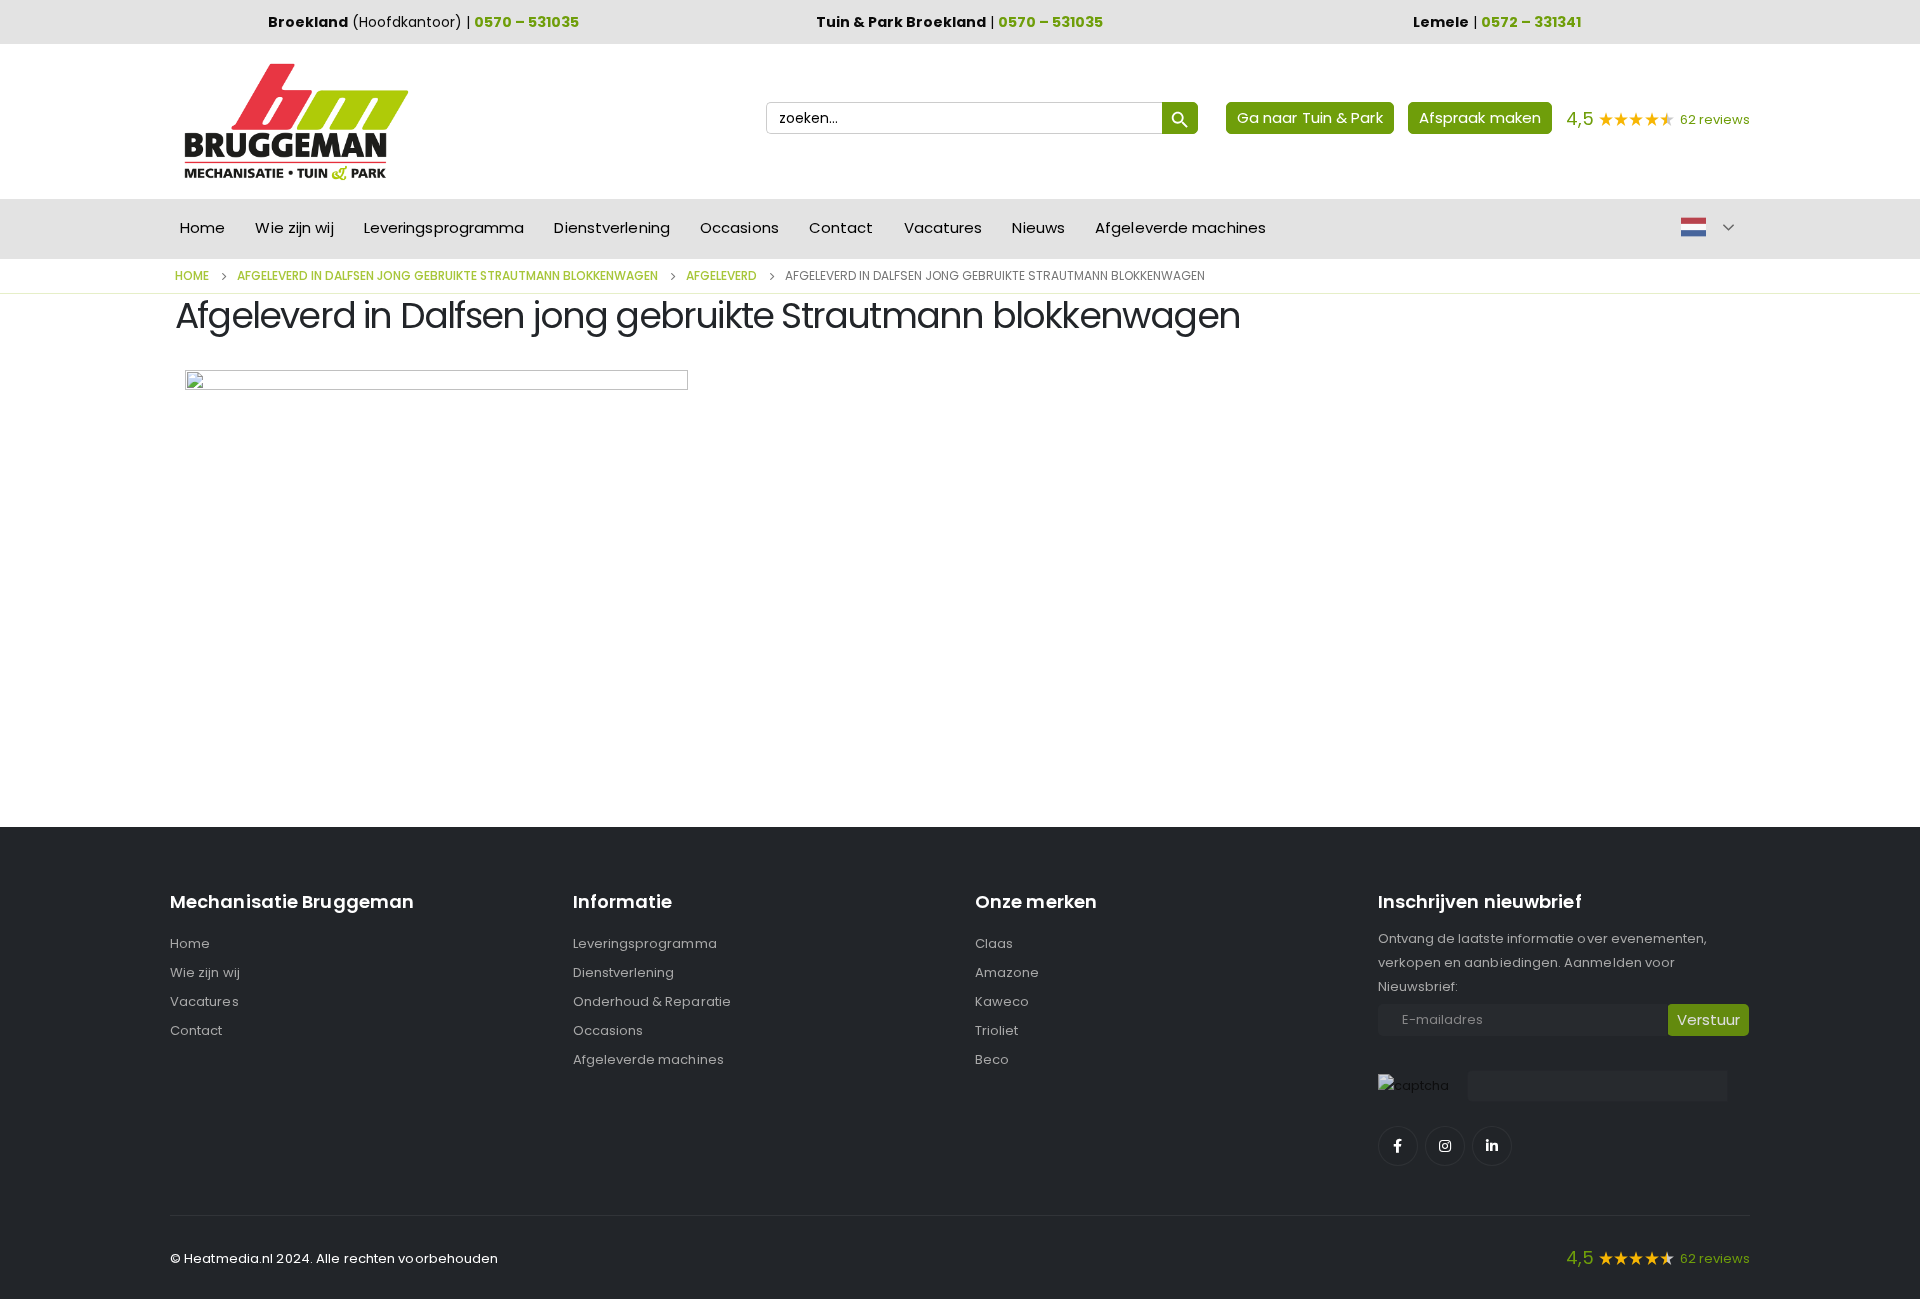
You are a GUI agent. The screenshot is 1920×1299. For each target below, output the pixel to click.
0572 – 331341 (1531, 22)
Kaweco (1002, 1001)
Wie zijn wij (294, 227)
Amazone (1007, 972)
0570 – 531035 (526, 22)
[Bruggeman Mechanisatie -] (295, 121)
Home (202, 227)
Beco (992, 1059)
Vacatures (943, 227)
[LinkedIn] (1492, 1146)
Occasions (739, 227)
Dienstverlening (612, 227)
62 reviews (1715, 119)
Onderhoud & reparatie (652, 1001)
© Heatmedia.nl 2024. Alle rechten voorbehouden (334, 1258)
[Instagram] (1445, 1146)
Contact (841, 227)
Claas (994, 943)
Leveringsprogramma (444, 227)
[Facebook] (1398, 1146)
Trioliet (997, 1030)
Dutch (1693, 227)
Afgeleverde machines (1180, 227)
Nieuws (1038, 227)
